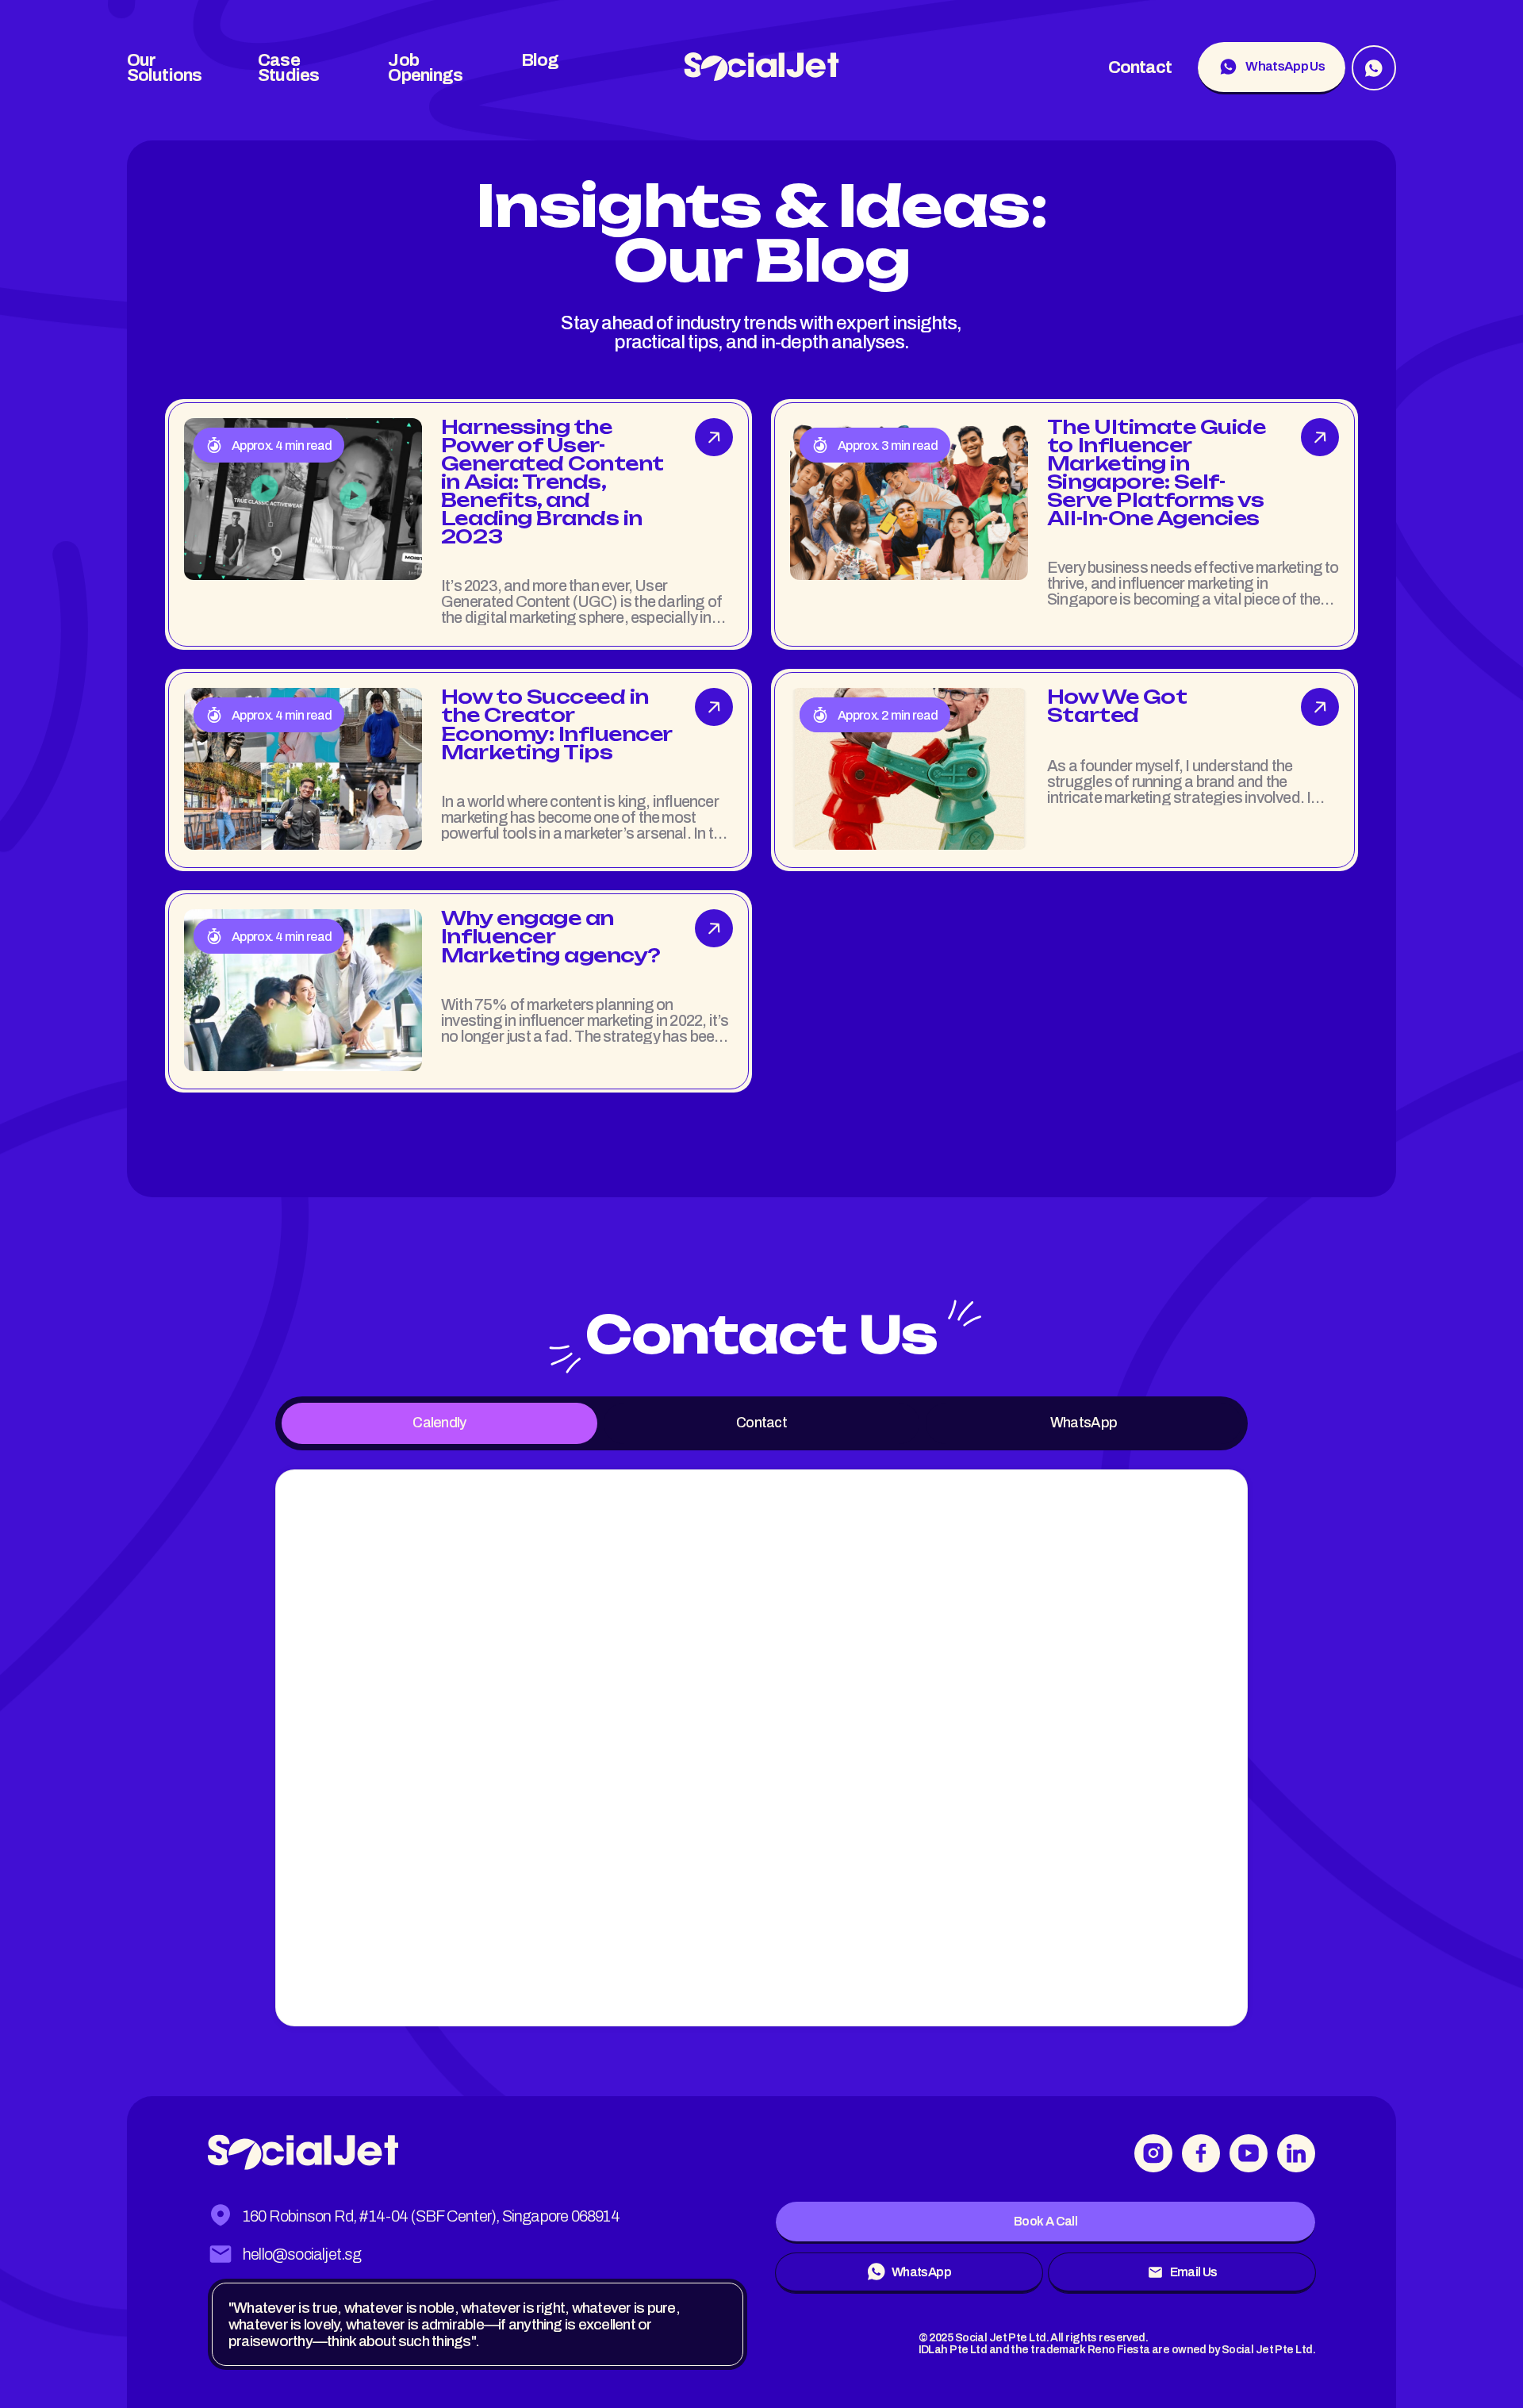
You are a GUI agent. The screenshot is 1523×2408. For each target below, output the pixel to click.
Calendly (439, 1423)
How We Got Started (1117, 706)
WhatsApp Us (1285, 66)
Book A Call (1045, 2221)
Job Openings (425, 68)
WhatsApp (1084, 1423)
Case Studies (288, 68)
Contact (1140, 68)
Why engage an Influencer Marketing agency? (551, 936)
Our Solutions (164, 68)
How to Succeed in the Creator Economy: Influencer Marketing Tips (556, 724)
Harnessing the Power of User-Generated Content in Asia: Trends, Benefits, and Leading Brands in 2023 (552, 482)
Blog (540, 60)
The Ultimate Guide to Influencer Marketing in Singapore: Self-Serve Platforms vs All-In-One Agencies (1156, 472)
